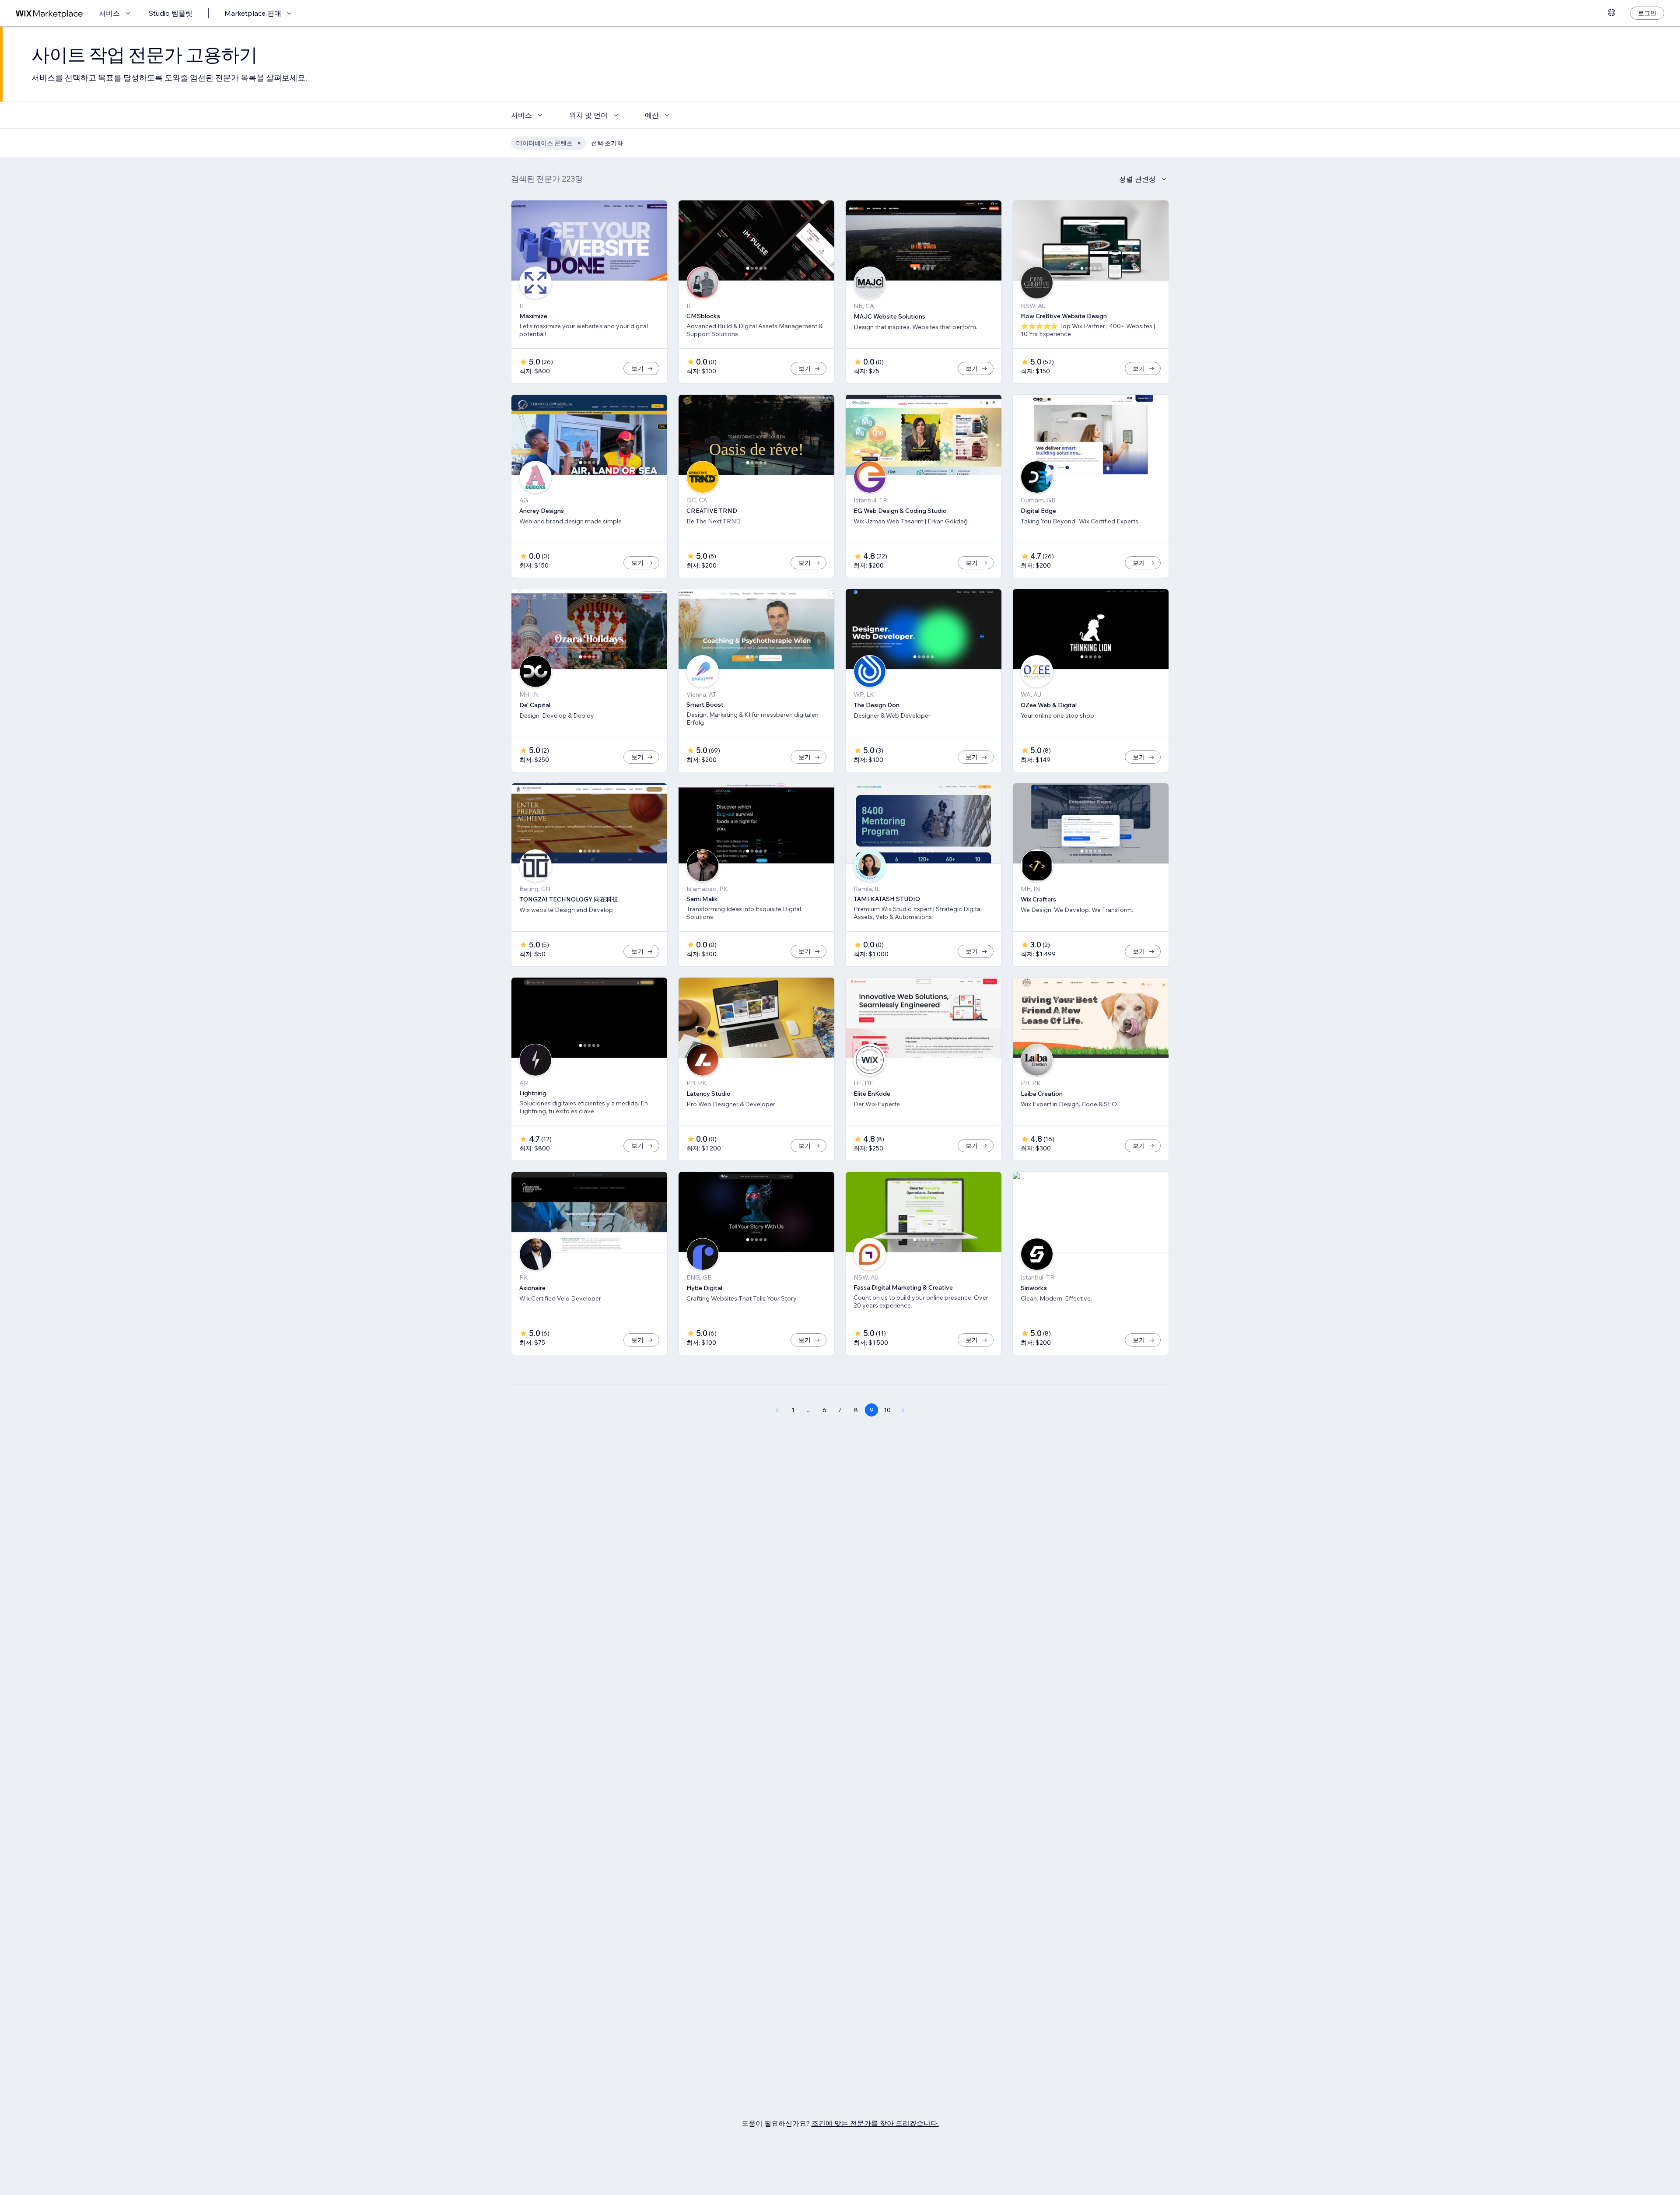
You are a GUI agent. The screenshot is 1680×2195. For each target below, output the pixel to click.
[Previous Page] (777, 1410)
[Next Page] (903, 1410)
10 (887, 1410)
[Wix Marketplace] (49, 13)
